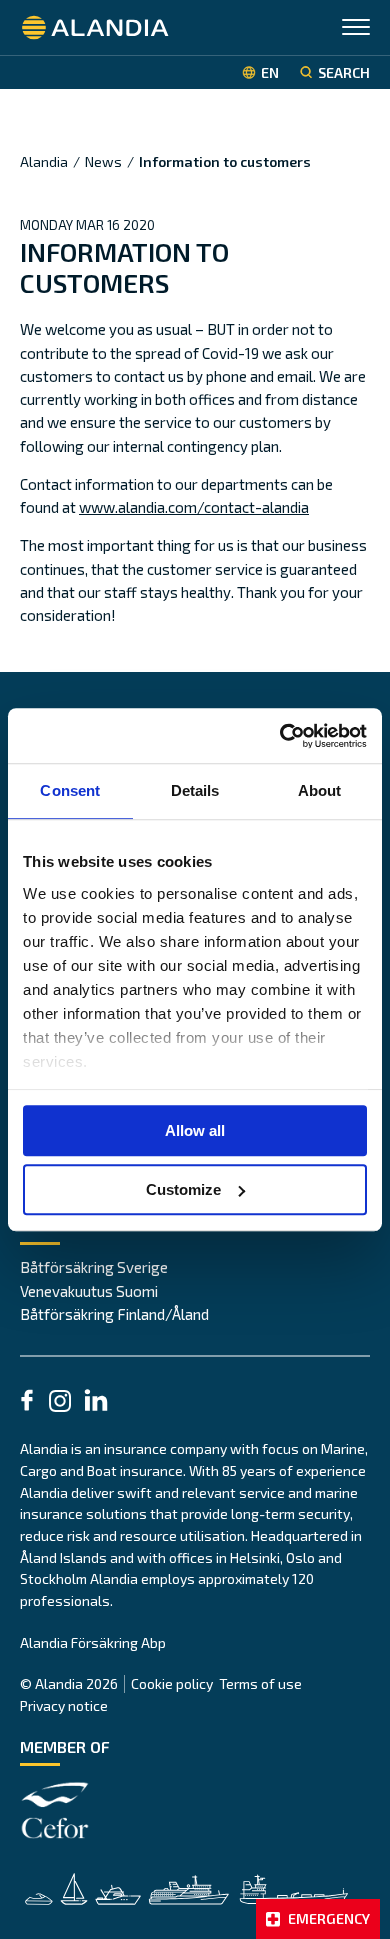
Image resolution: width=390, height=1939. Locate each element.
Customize (183, 1189)
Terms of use (260, 1683)
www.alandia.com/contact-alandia (194, 507)
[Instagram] (60, 1404)
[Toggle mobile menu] (356, 29)
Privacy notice (64, 1705)
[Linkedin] (96, 1403)
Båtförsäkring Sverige (94, 1267)
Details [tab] (195, 790)
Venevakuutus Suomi (89, 1291)
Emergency (329, 1918)
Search (344, 72)
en (270, 72)
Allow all (195, 1130)
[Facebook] (27, 1403)
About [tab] (320, 790)
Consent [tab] (70, 790)
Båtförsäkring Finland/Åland (114, 1314)
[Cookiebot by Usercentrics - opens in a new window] (280, 736)
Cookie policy (172, 1683)
